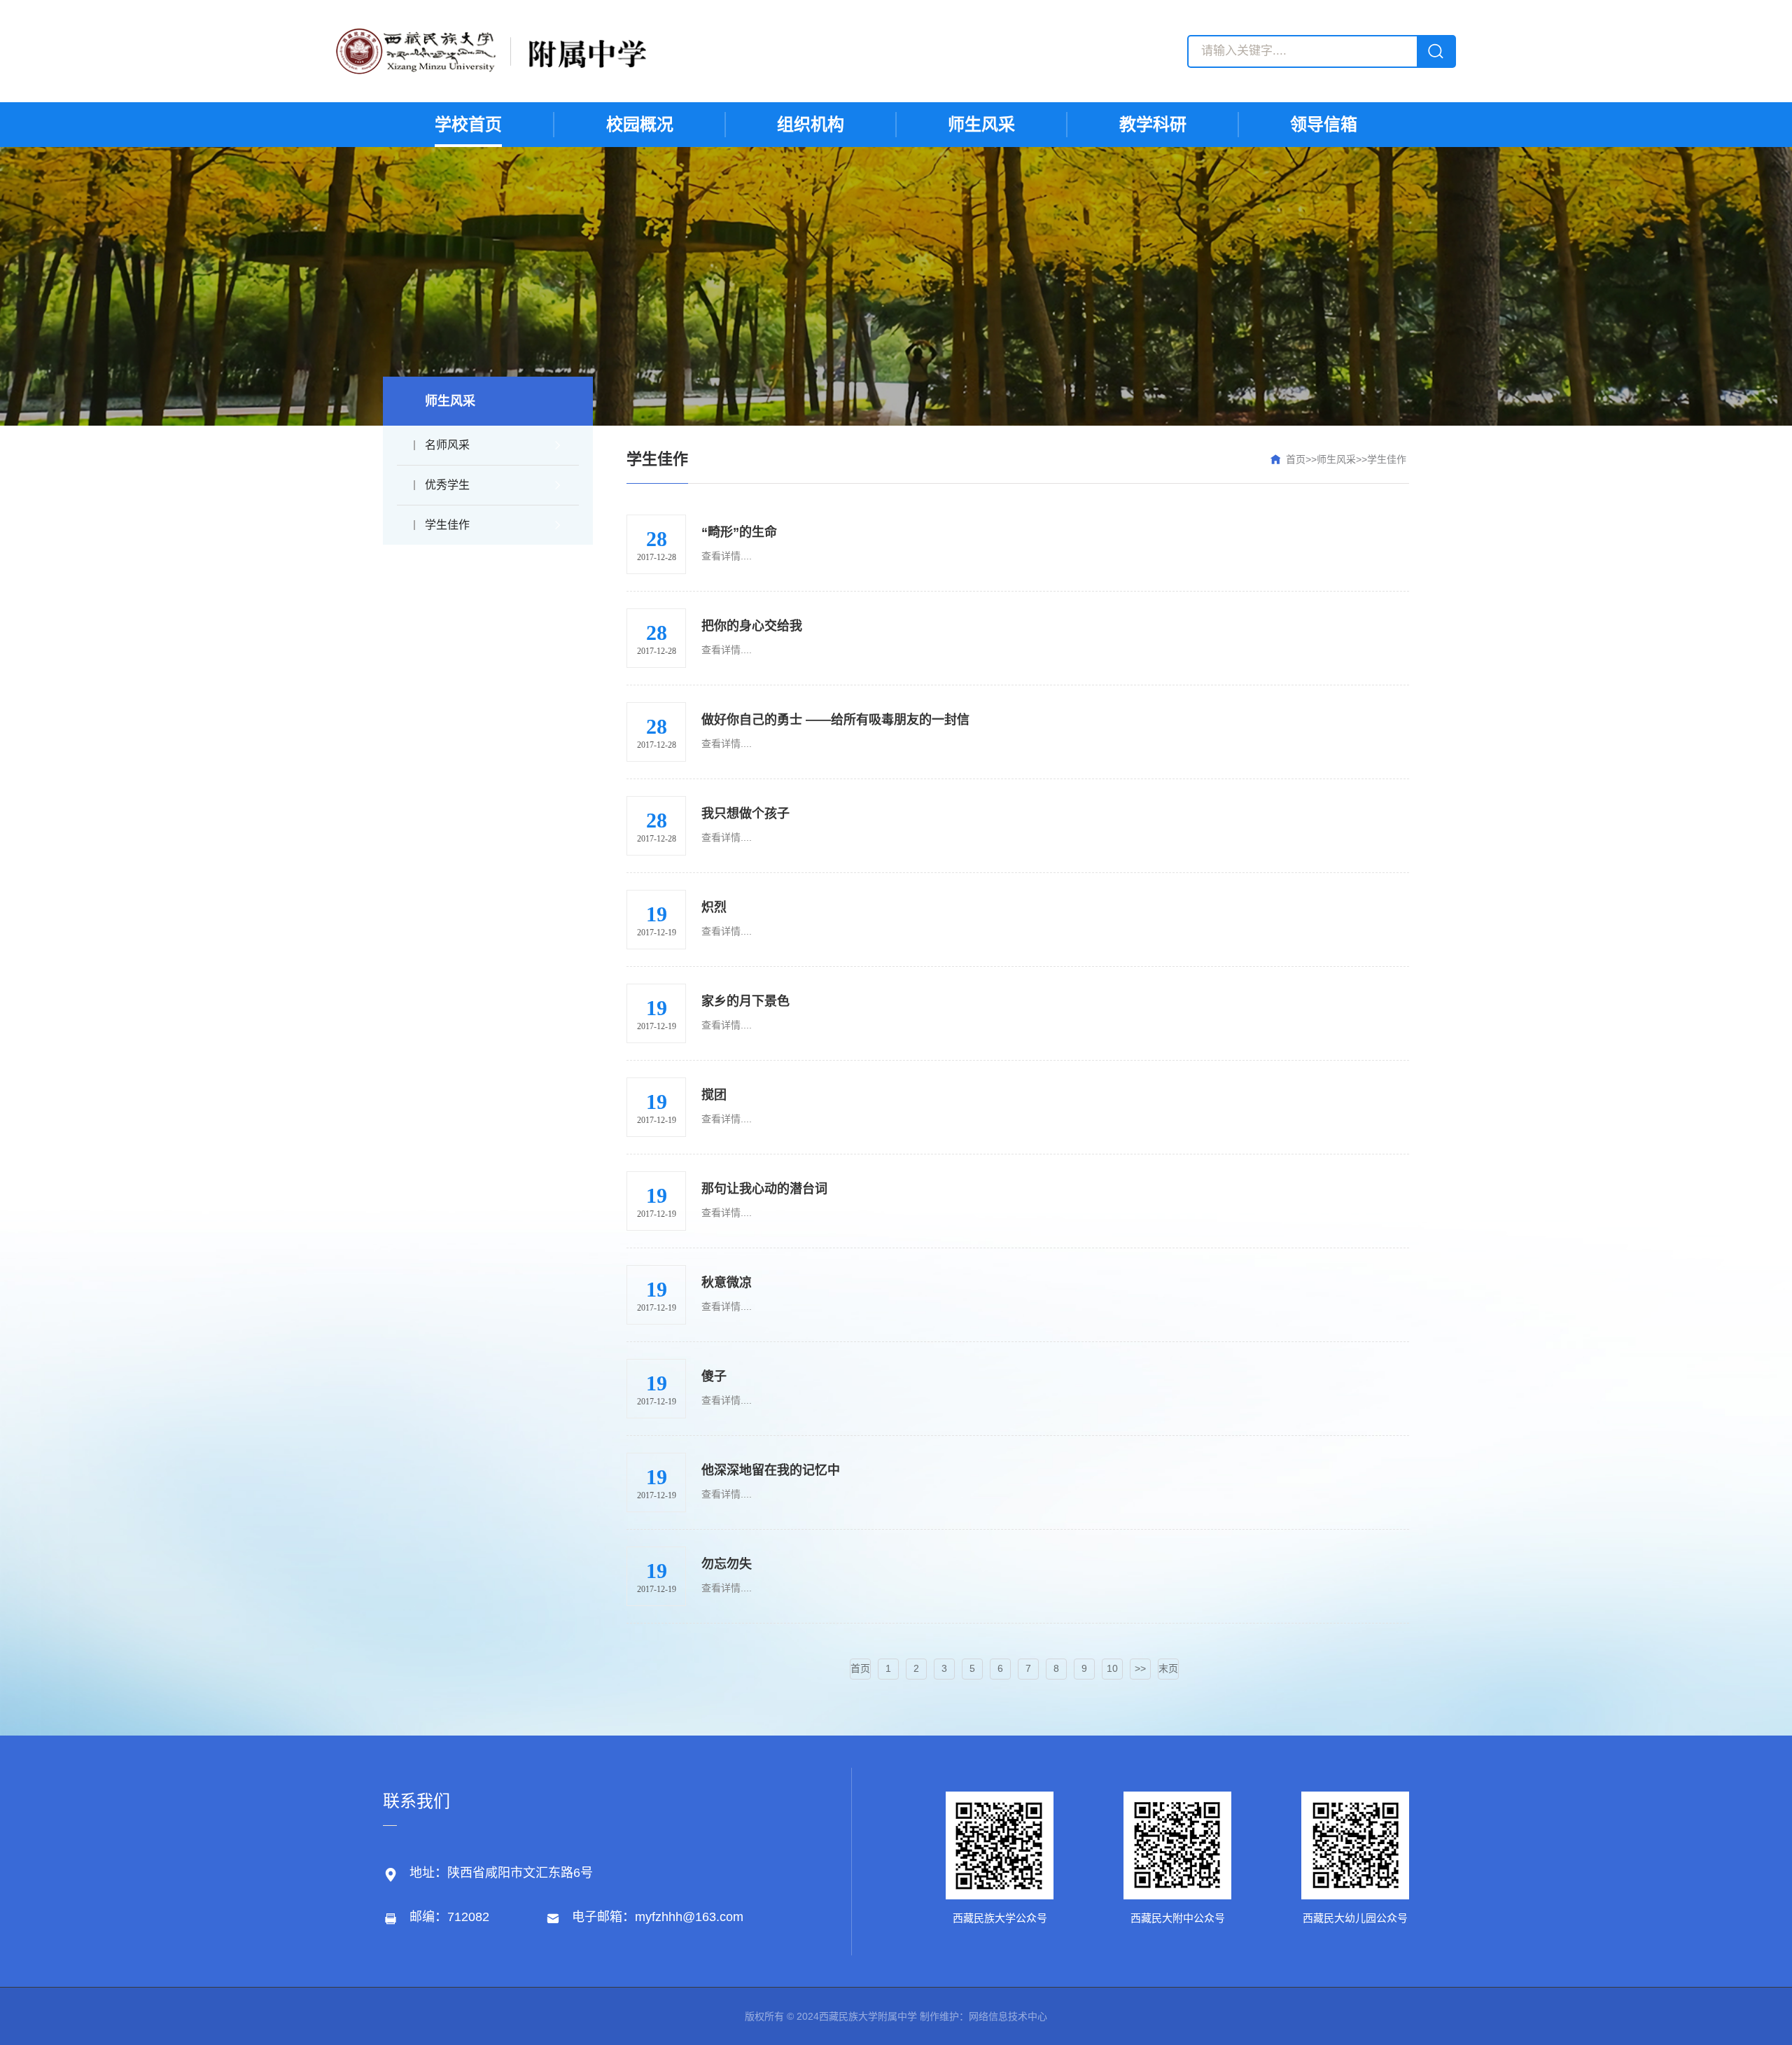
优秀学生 (447, 485)
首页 (860, 1668)
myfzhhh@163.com (689, 1917)
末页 (1168, 1668)
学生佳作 (447, 525)
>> (1140, 1668)
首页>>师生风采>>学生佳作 (1346, 459)
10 (1112, 1668)
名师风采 (447, 445)
